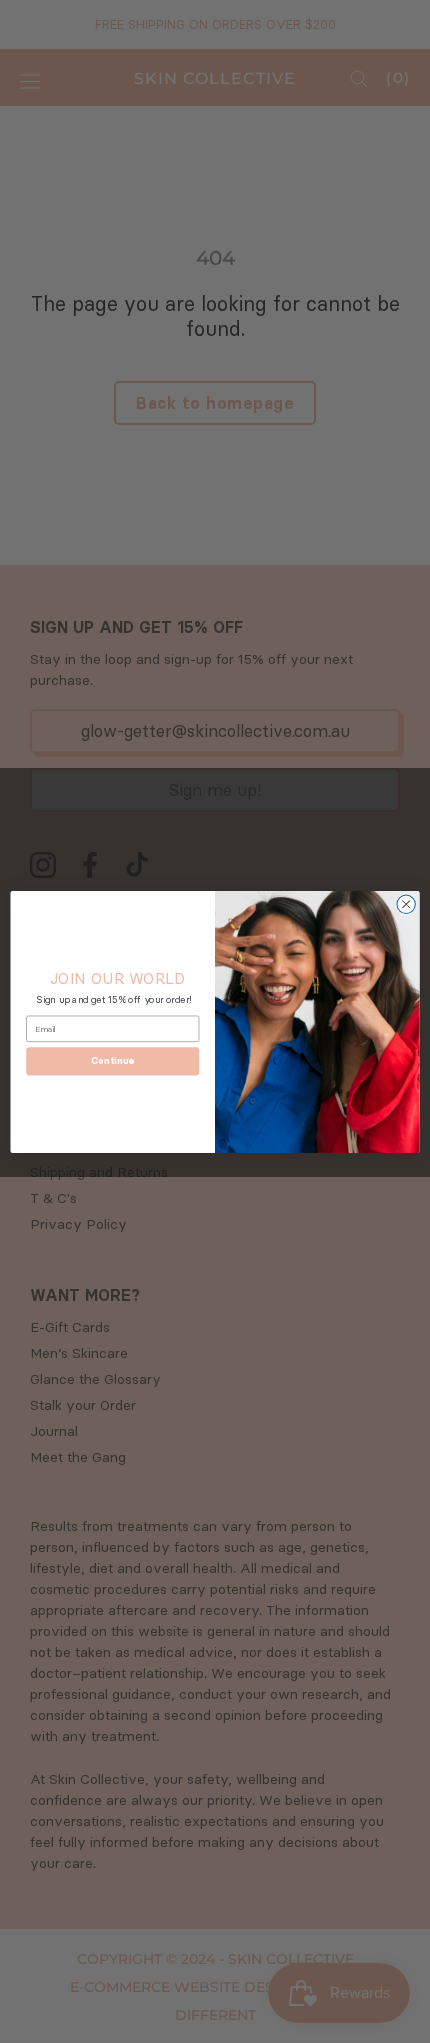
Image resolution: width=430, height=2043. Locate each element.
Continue (112, 1061)
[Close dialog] (406, 904)
